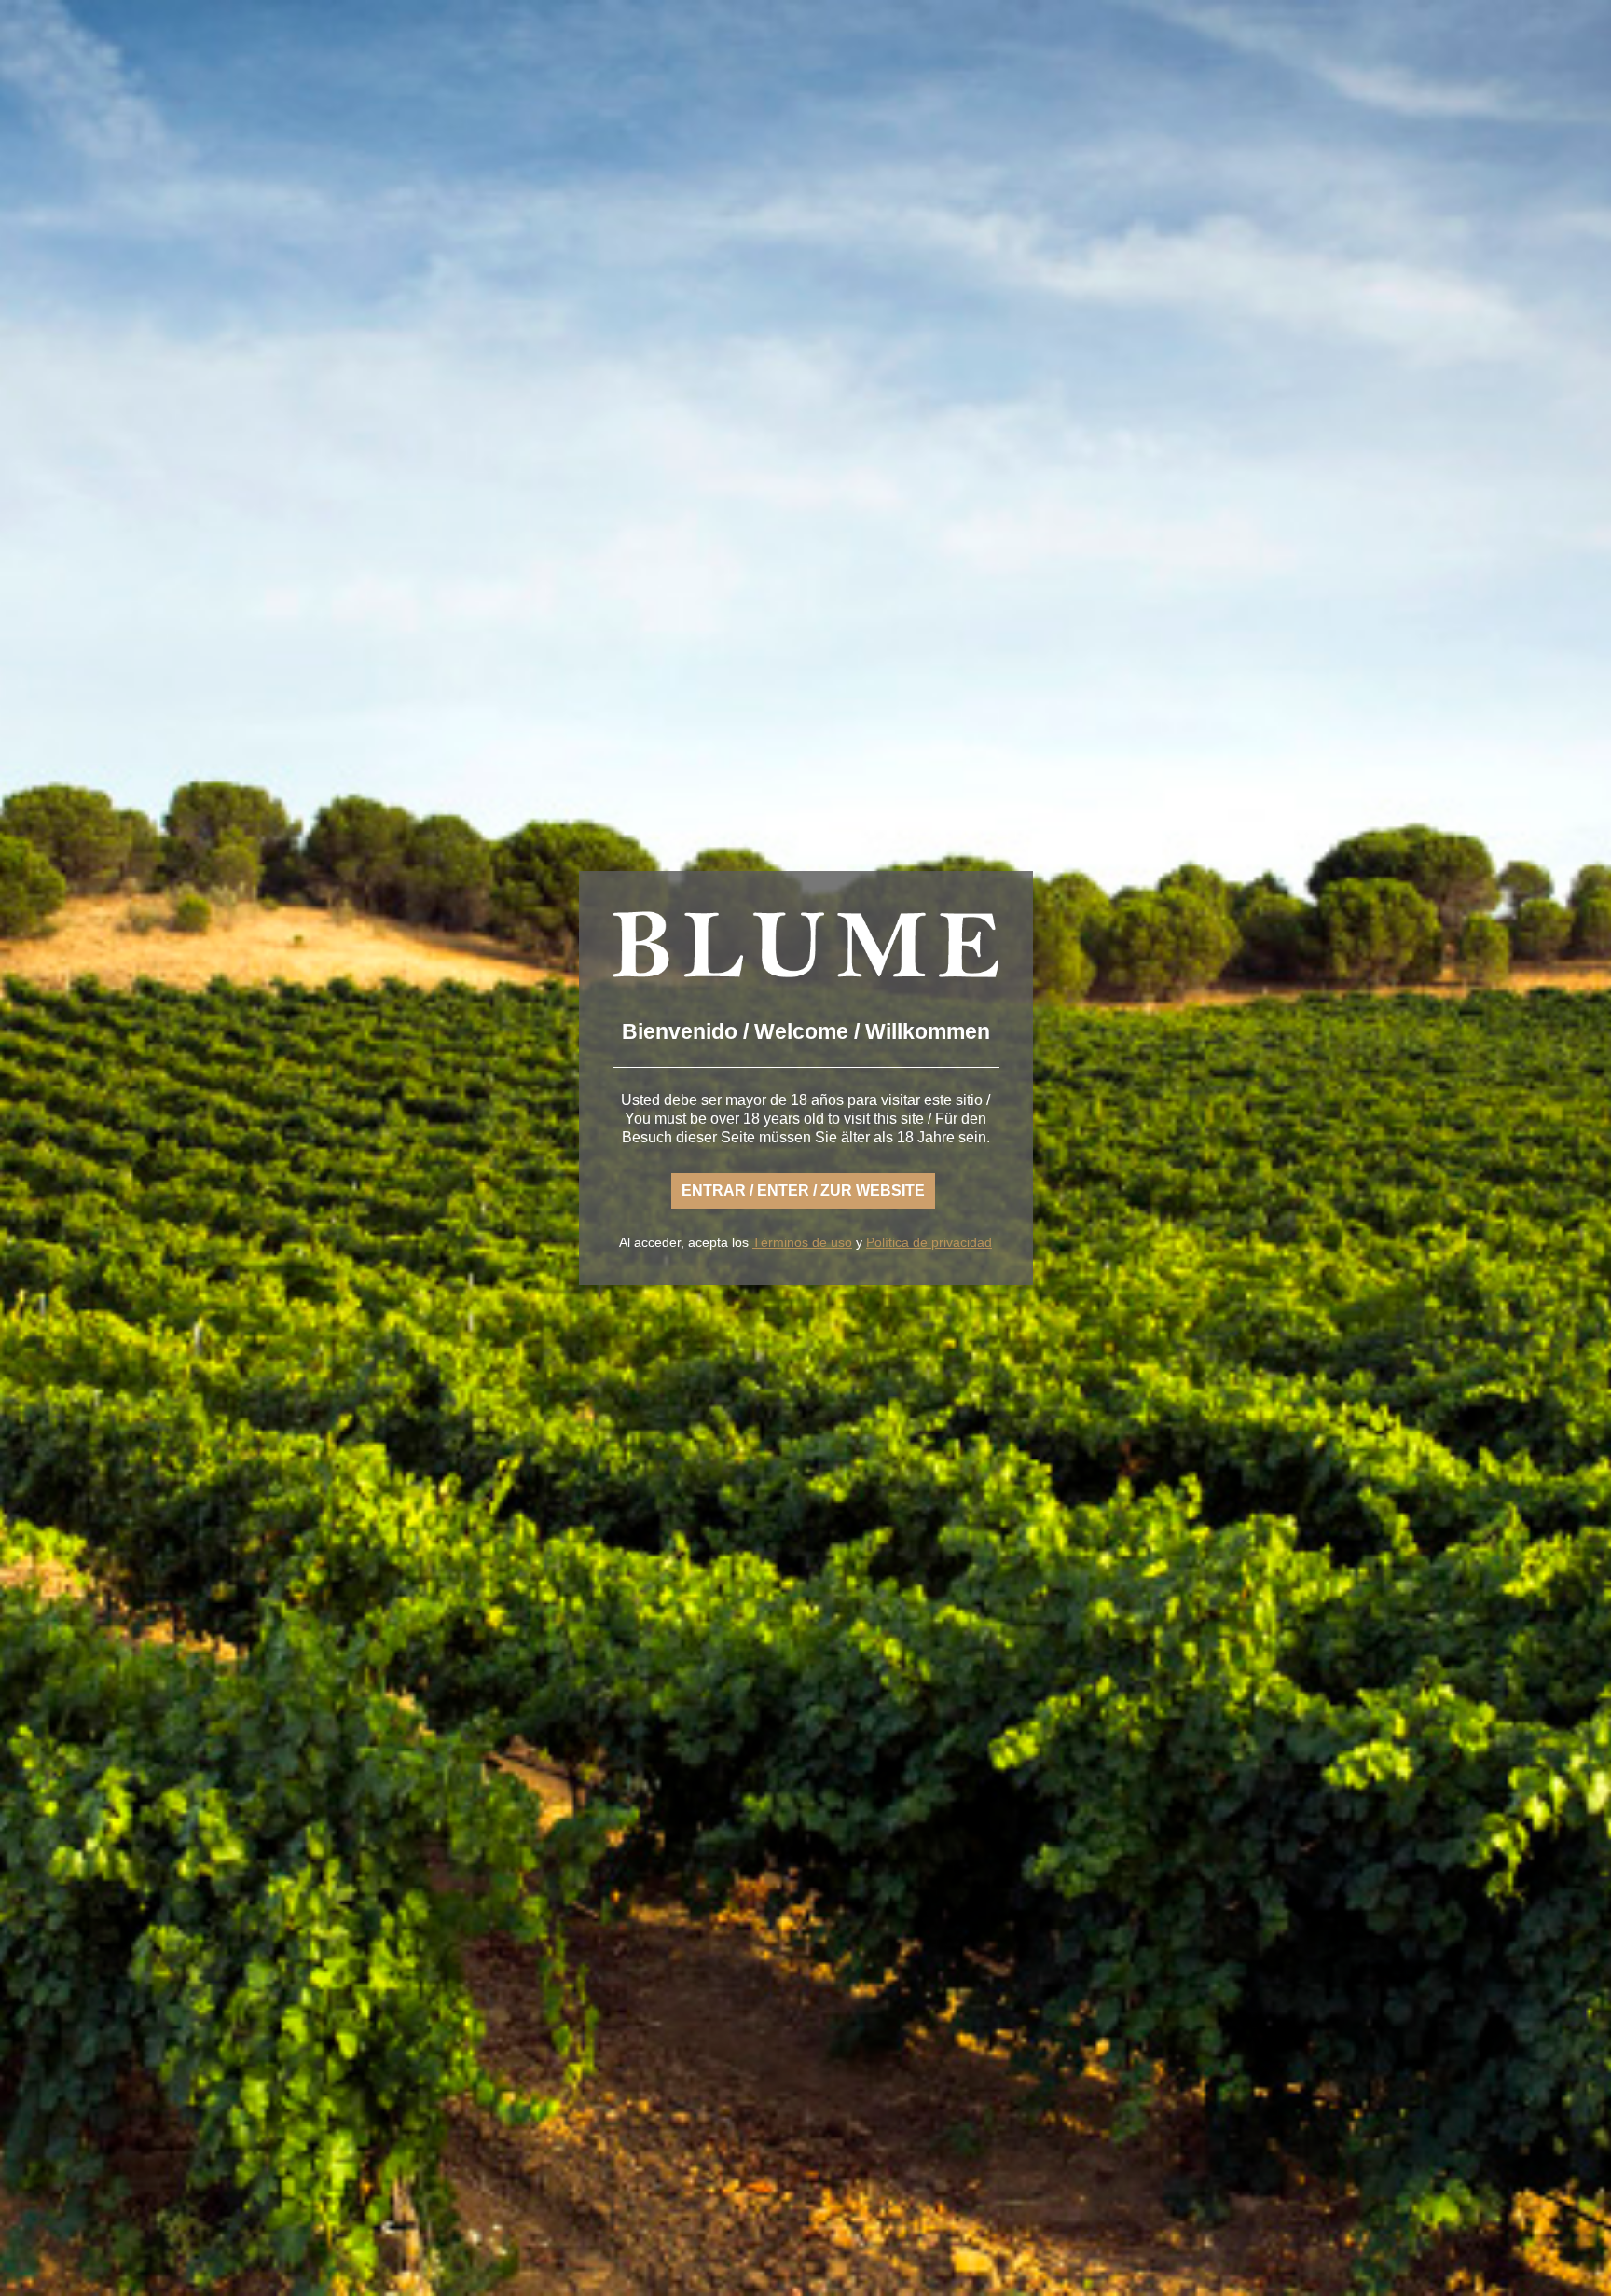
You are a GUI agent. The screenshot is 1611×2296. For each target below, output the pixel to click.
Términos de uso (802, 1242)
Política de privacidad (929, 1242)
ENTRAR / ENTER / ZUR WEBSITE (803, 1190)
